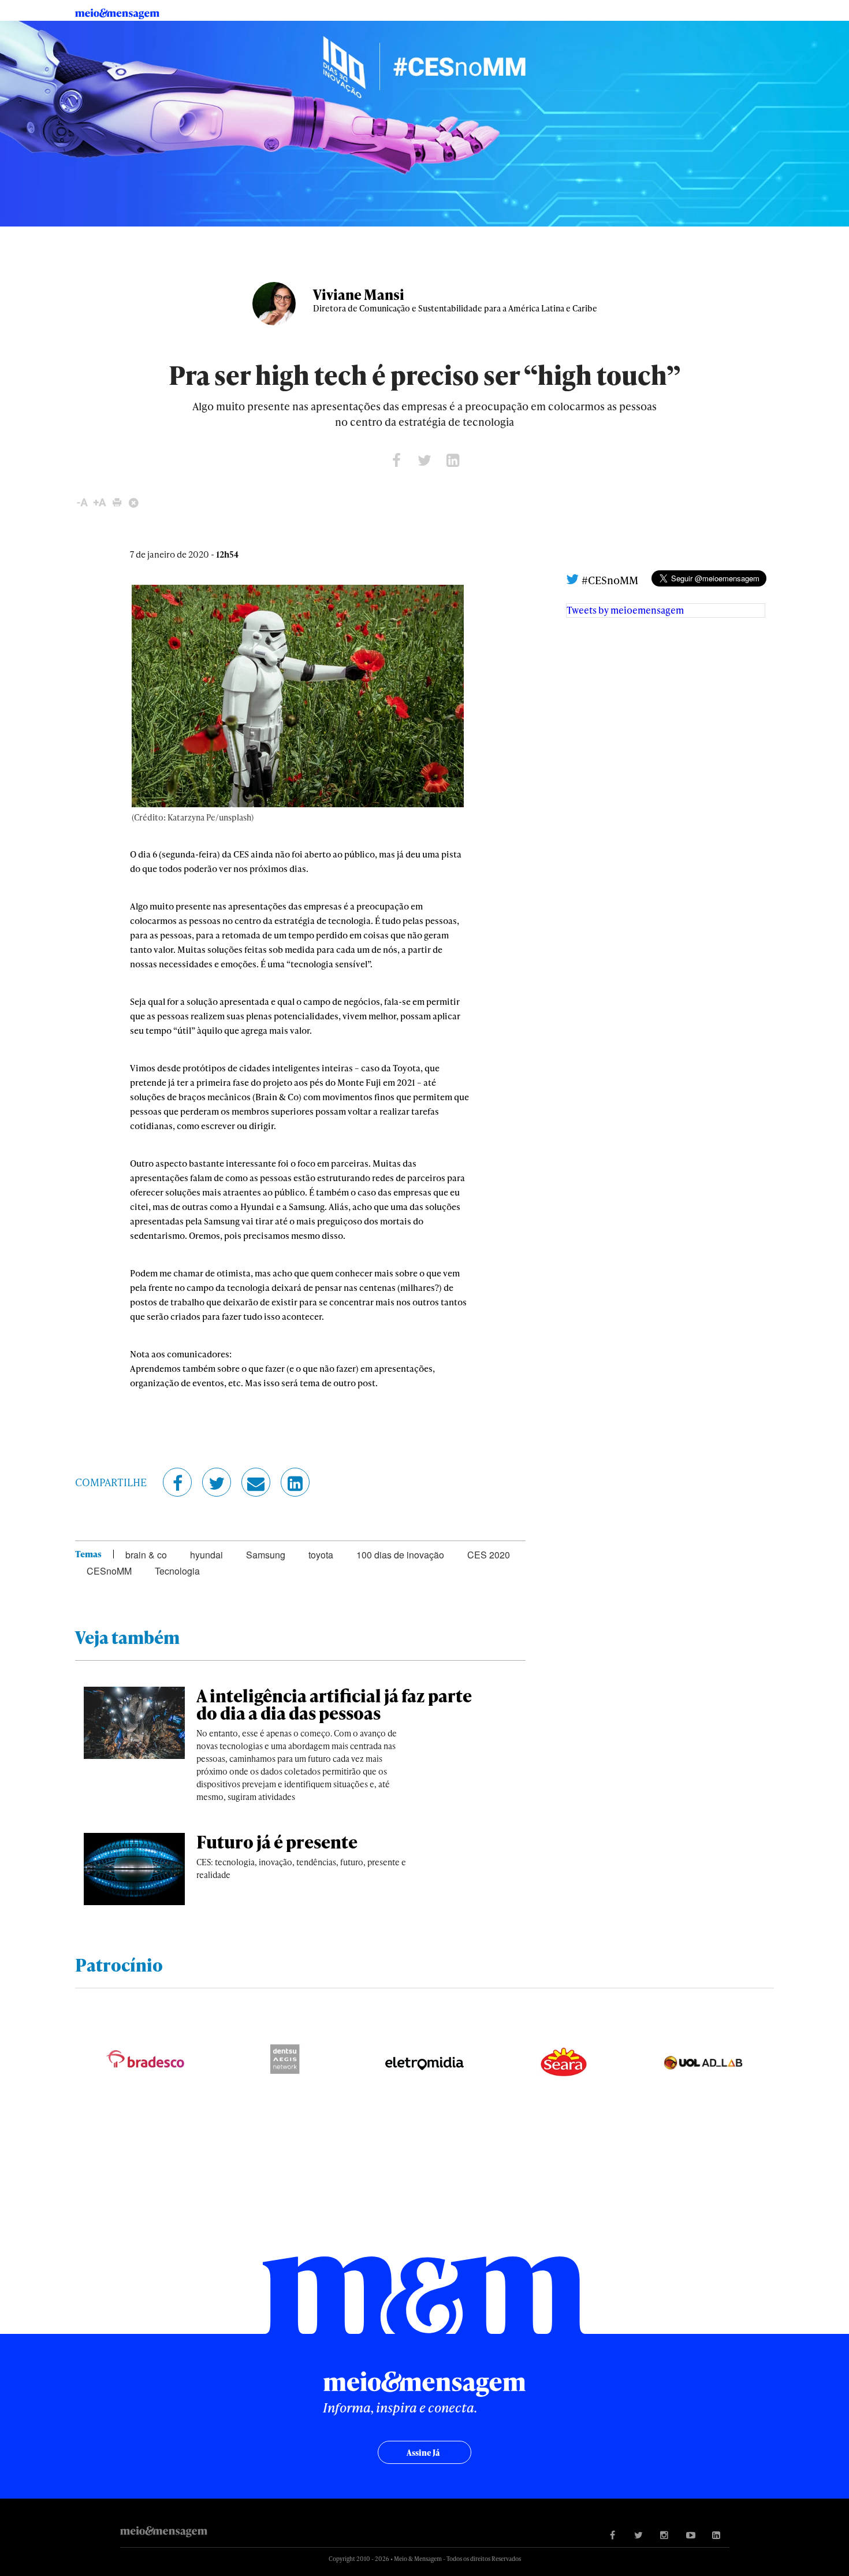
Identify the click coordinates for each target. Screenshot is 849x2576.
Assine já (423, 2453)
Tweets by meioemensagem (625, 610)
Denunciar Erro (134, 502)
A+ (100, 502)
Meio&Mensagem (122, 14)
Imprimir (117, 502)
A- (82, 502)
